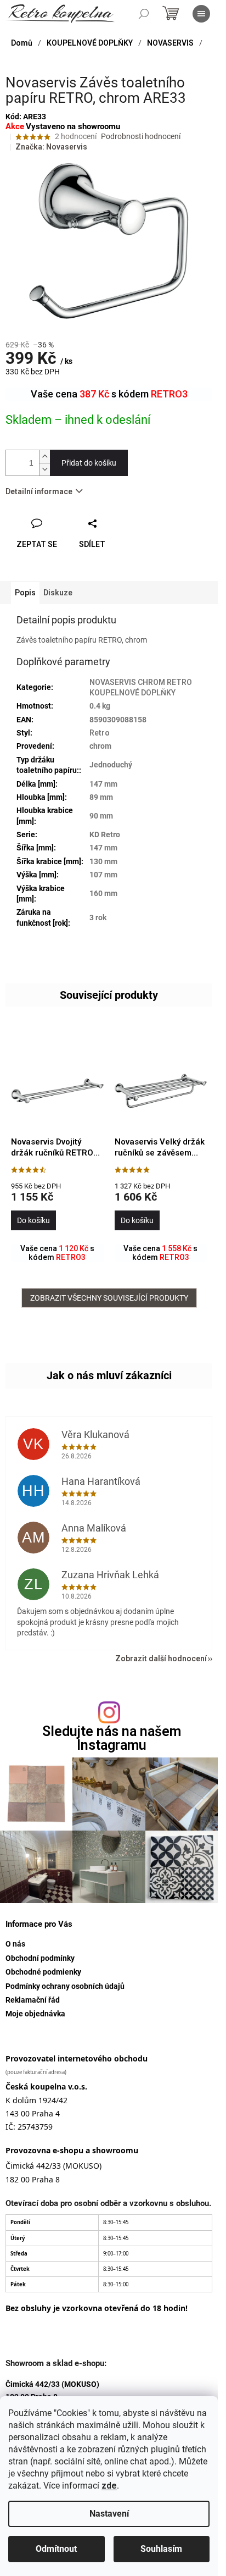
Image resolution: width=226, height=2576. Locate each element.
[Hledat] (144, 14)
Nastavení (109, 2514)
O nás (15, 1944)
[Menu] (201, 14)
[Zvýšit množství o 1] (44, 457)
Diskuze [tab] (58, 593)
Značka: (51, 147)
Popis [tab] (25, 593)
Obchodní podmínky (40, 1958)
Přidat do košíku (89, 463)
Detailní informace (39, 491)
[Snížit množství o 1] (44, 469)
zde (109, 2486)
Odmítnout (56, 2549)
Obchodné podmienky (43, 1972)
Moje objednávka (35, 2014)
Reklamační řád (33, 2000)
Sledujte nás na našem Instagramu (112, 1738)
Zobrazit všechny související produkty (109, 1298)
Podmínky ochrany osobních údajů (65, 1986)
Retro (100, 733)
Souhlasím (161, 2549)
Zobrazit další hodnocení (161, 1659)
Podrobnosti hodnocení (141, 136)
